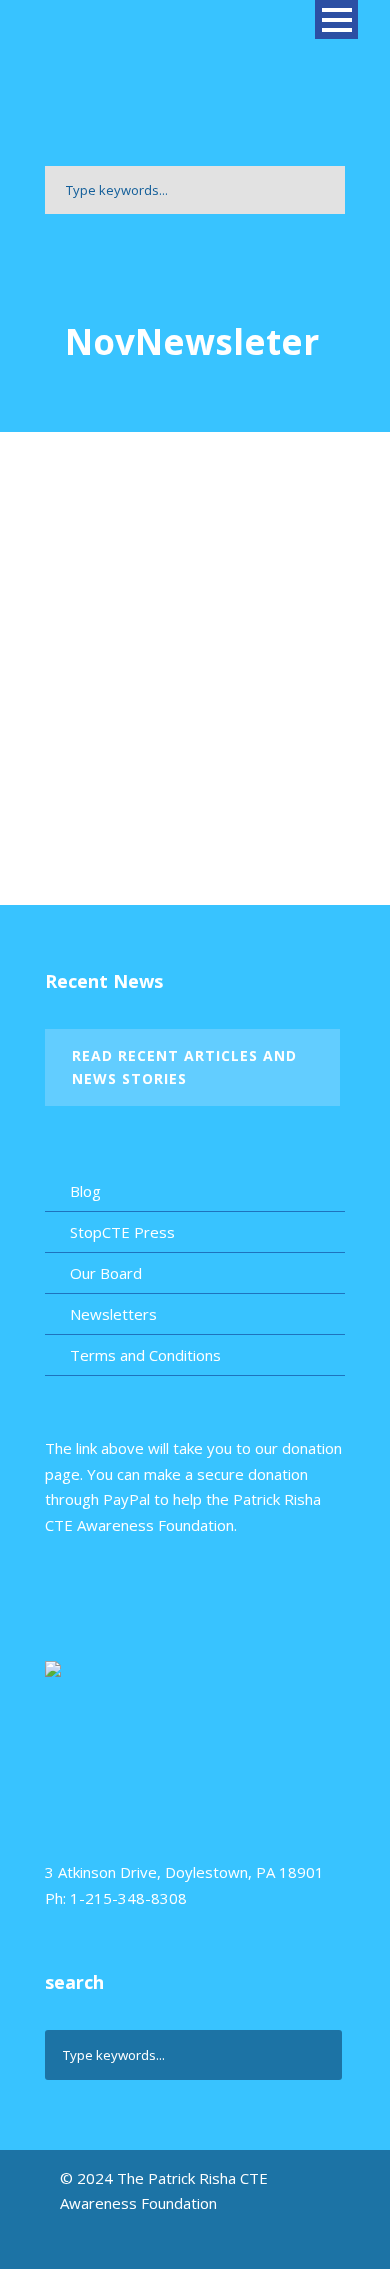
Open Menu (336, 19)
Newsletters (113, 1314)
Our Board (106, 1273)
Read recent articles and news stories (184, 1067)
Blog (85, 1191)
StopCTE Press (122, 1232)
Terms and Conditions (145, 1355)
